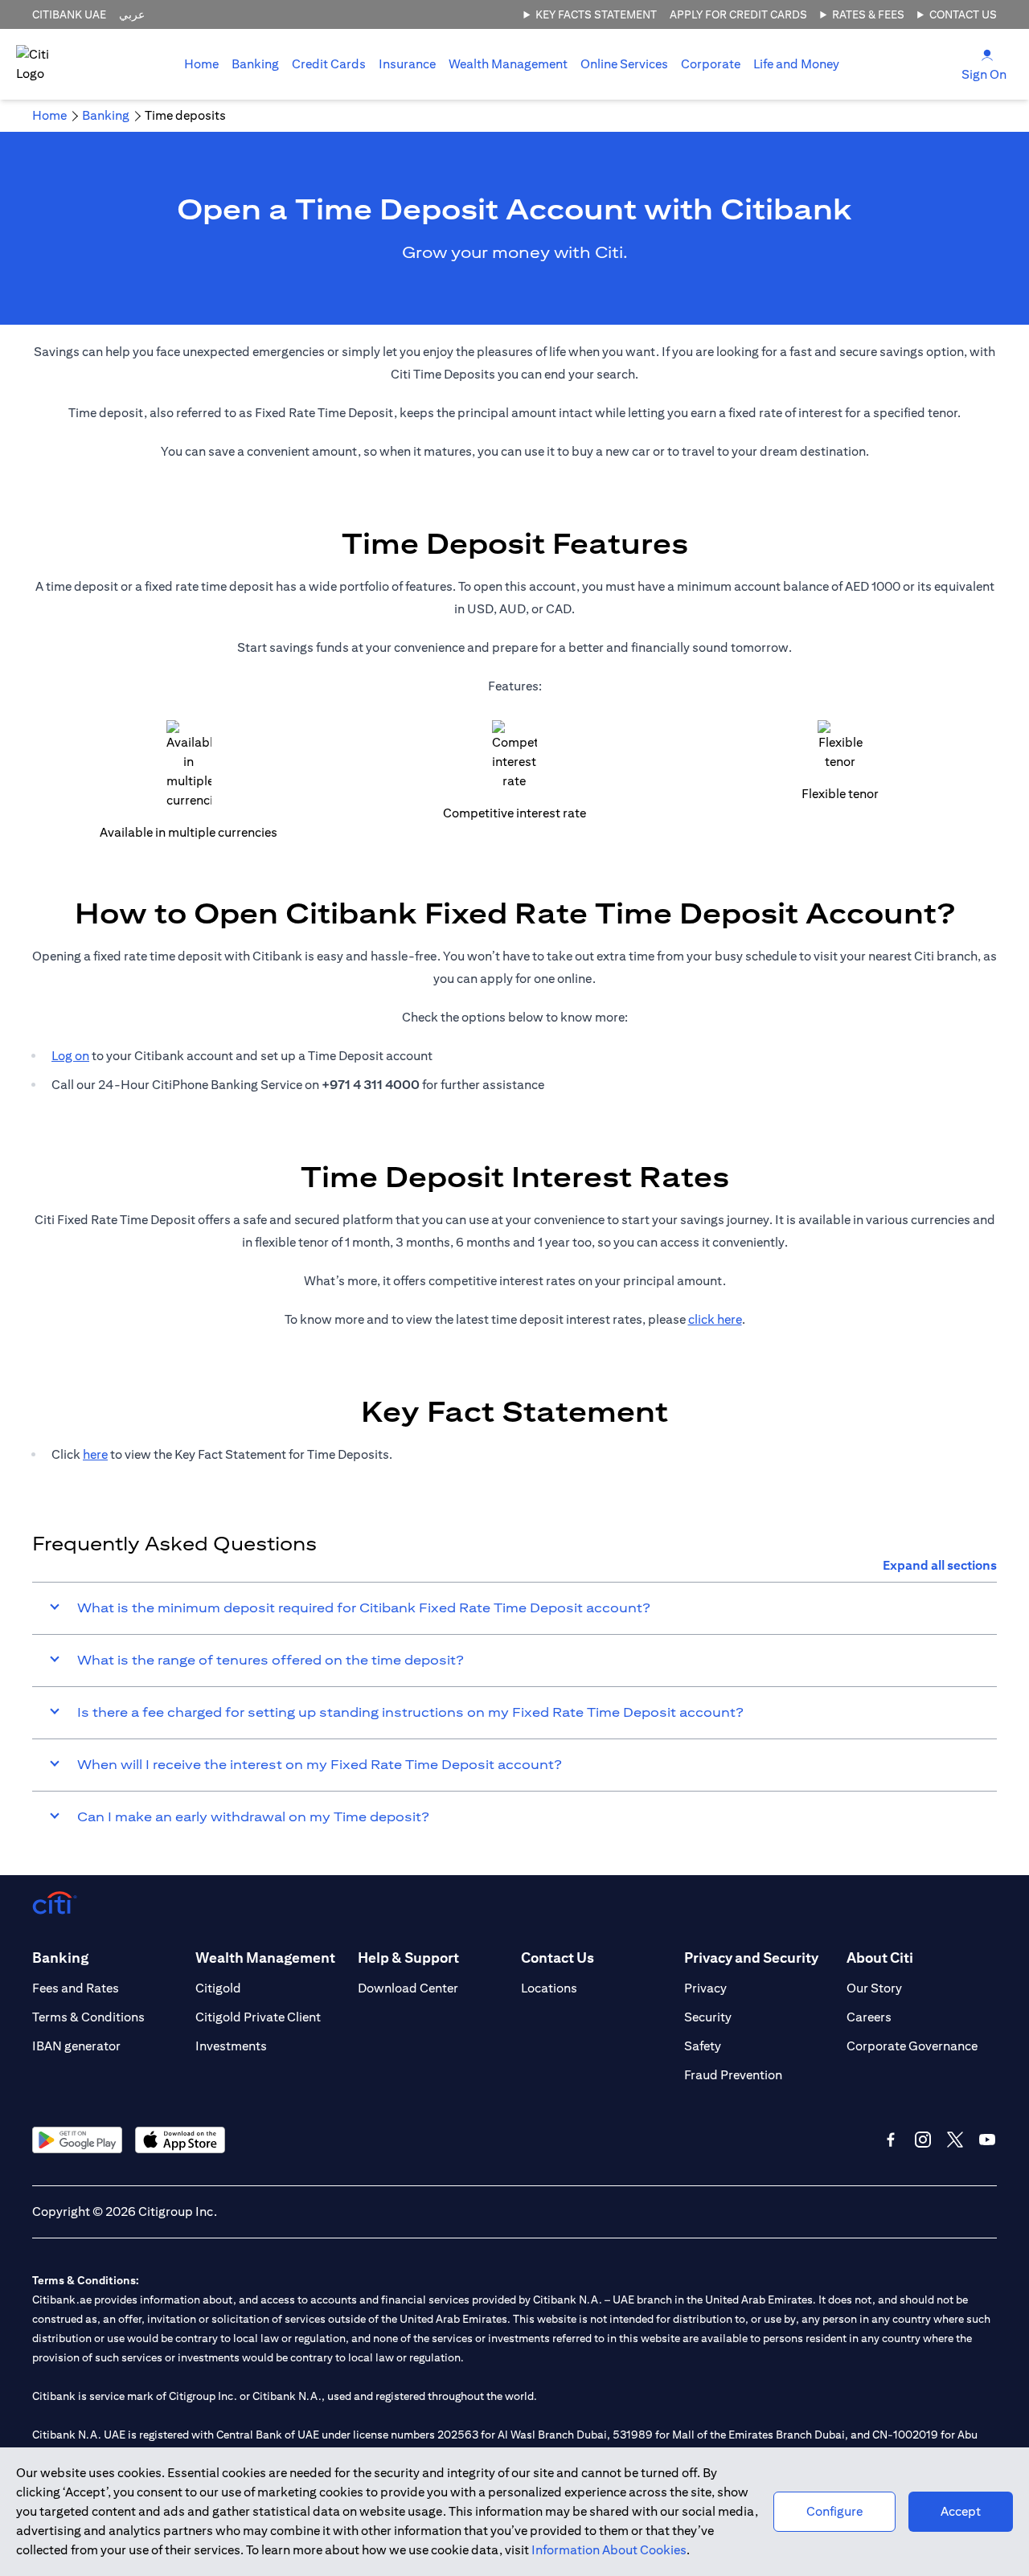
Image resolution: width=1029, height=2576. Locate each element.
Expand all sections (940, 1565)
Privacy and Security (751, 1958)
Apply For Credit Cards (738, 14)
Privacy (705, 1988)
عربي (132, 14)
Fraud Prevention (733, 2075)
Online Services (624, 64)
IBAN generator (76, 2046)
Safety (703, 2046)
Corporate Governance (912, 2046)
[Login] (987, 54)
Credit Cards (329, 64)
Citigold (218, 1988)
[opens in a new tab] (77, 2140)
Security (708, 2017)
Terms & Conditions (88, 2017)
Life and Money (796, 64)
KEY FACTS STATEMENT (596, 14)
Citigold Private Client (258, 2017)
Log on (70, 1056)
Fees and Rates (76, 1988)
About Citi (880, 1958)
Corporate (711, 64)
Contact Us (963, 14)
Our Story (874, 1988)
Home (201, 64)
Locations (549, 1988)
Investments (231, 2046)
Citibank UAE (69, 14)
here (95, 1454)
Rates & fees (868, 14)
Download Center (408, 1988)
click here (715, 1319)
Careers (869, 2017)
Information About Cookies (609, 2550)
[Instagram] (923, 2140)
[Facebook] (891, 2140)
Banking (255, 64)
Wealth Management (508, 64)
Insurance (407, 64)
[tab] (255, 64)
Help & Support (408, 1958)
